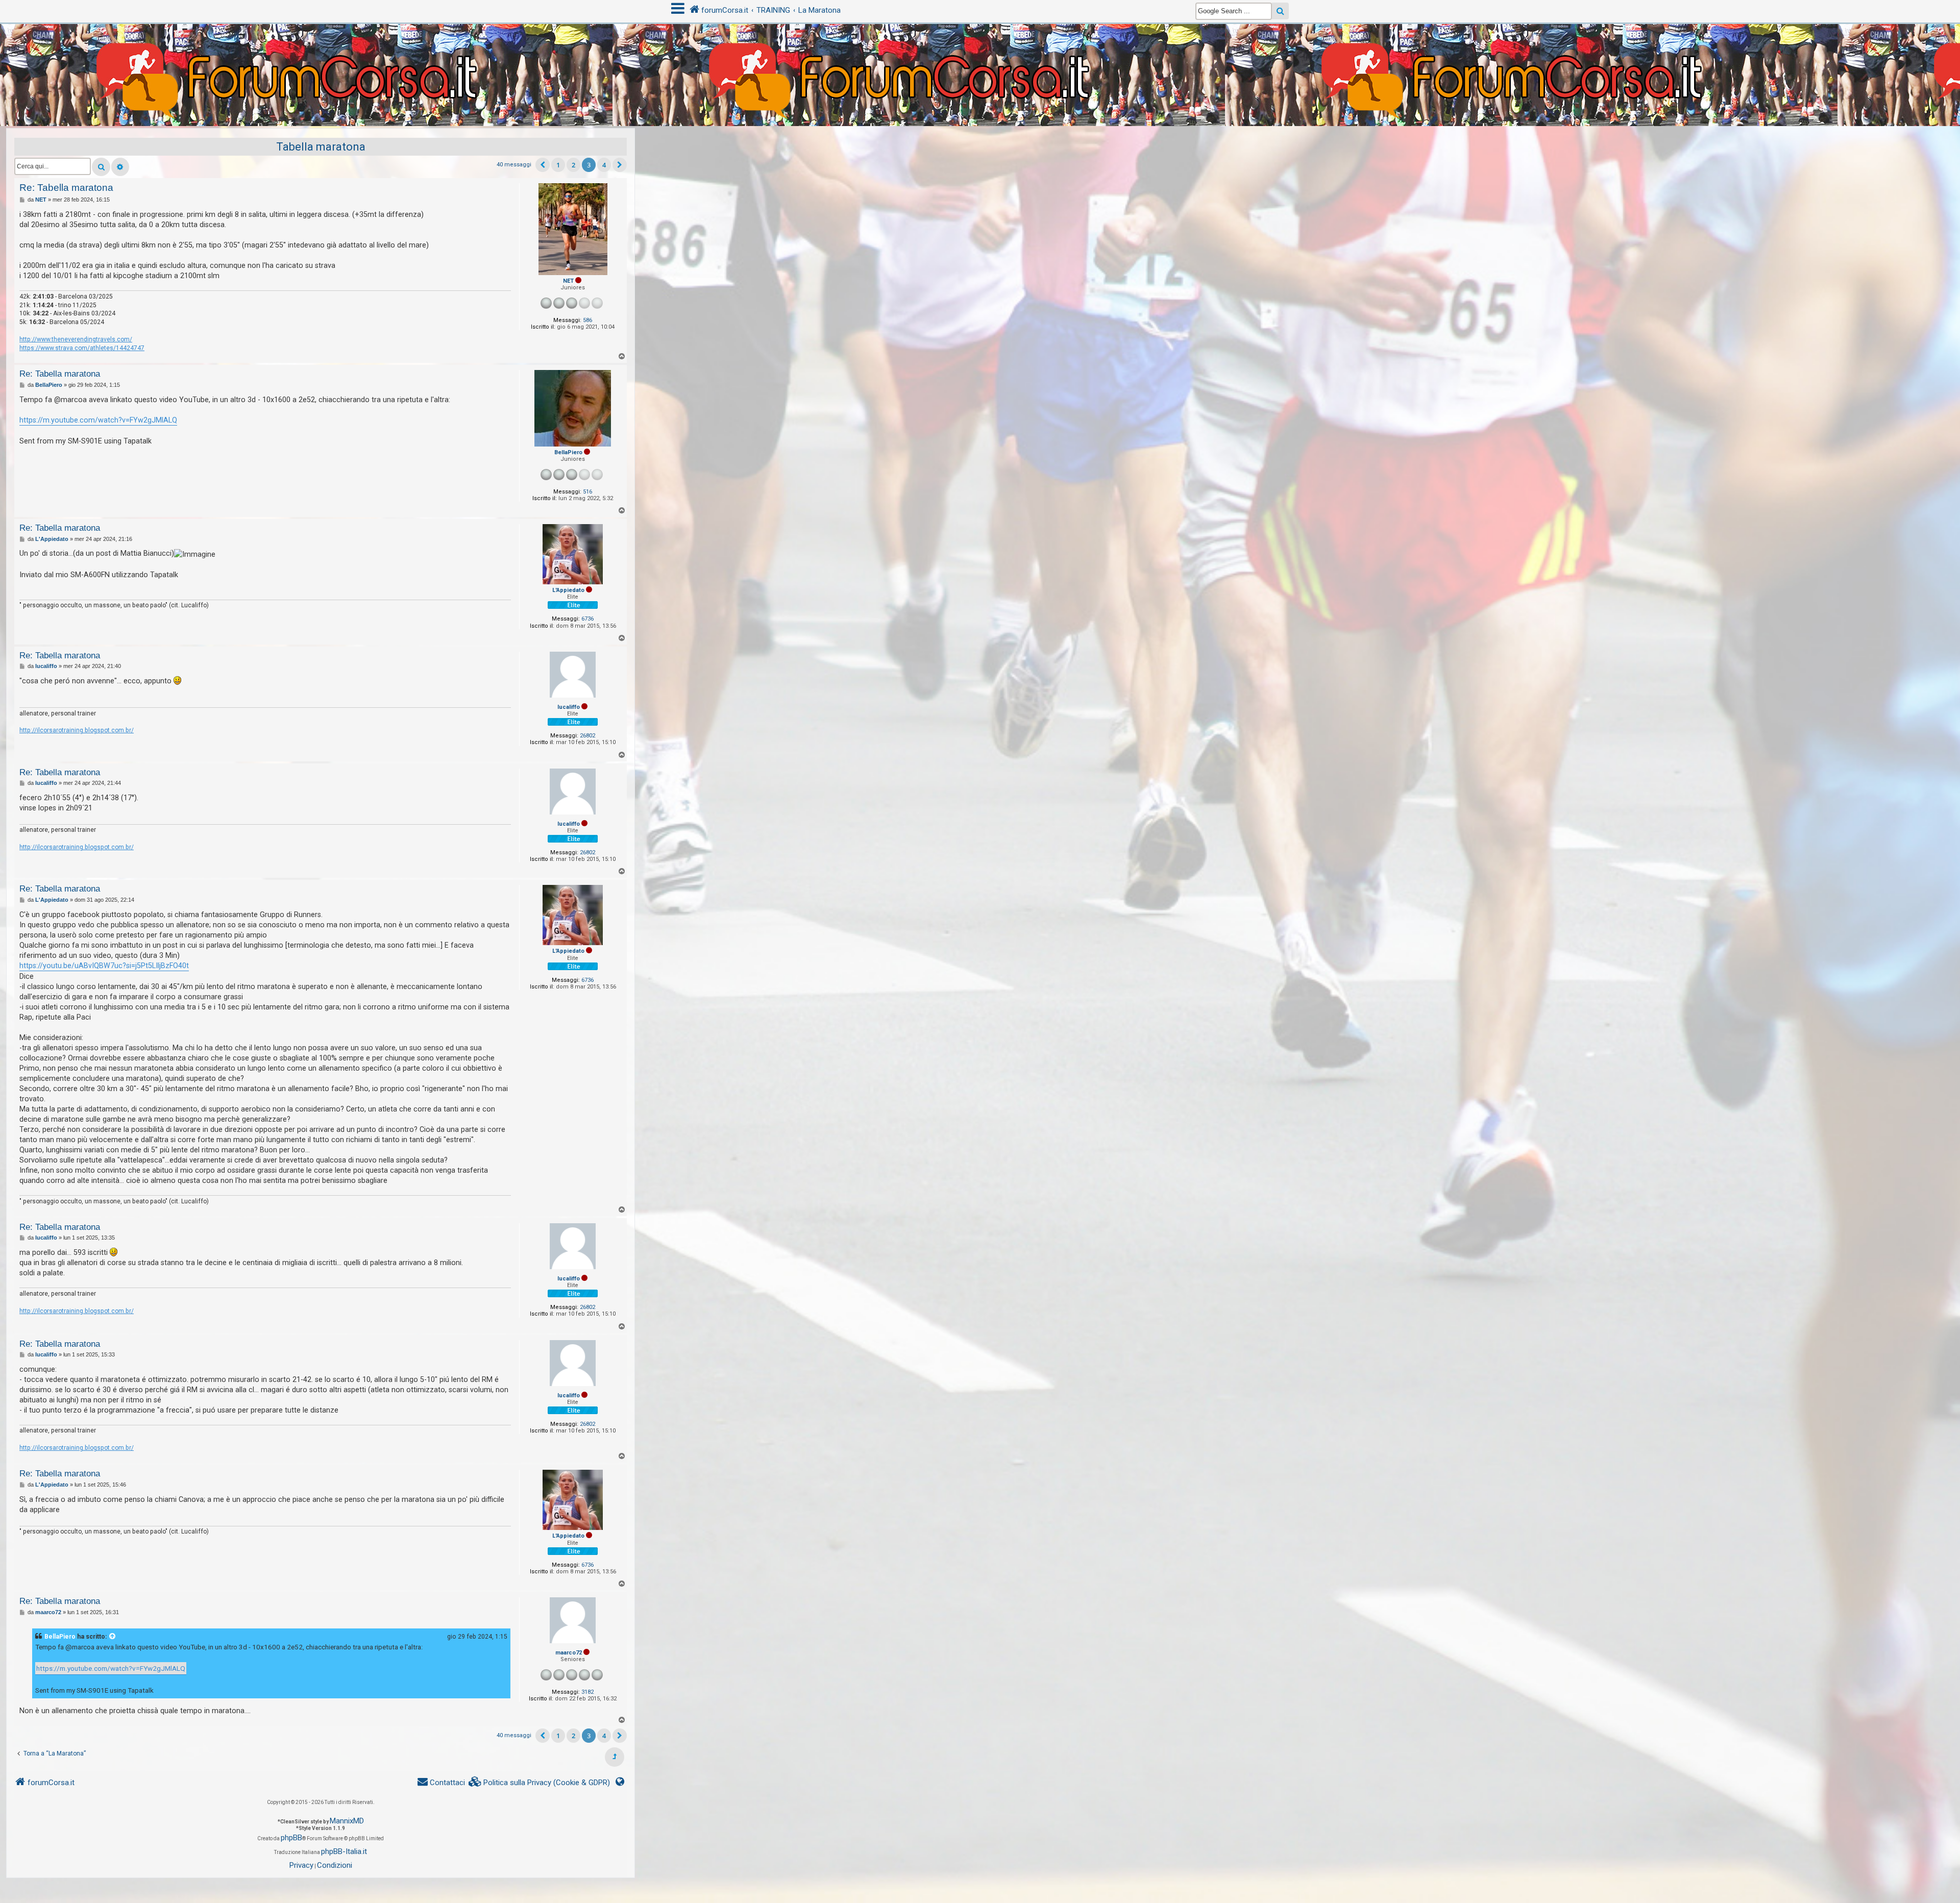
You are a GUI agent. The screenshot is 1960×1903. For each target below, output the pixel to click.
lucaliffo (569, 707)
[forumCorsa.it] (980, 55)
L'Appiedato (568, 590)
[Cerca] (101, 167)
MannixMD (347, 1821)
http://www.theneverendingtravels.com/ (76, 339)
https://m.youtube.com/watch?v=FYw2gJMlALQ (98, 420)
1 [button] (558, 165)
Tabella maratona (321, 147)
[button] (543, 165)
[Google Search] (1280, 11)
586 (587, 320)
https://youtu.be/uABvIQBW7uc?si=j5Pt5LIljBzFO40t (104, 966)
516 (587, 492)
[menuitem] (540, 1783)
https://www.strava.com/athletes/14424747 (82, 348)
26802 (587, 736)
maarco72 (569, 1653)
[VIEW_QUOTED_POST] (113, 1637)
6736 (587, 619)
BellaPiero (568, 452)
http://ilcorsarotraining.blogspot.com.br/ (77, 730)
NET (568, 281)
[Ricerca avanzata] (120, 167)
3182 (587, 1692)
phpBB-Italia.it (344, 1851)
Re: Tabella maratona (66, 188)
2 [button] (573, 165)
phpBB (291, 1838)
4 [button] (604, 165)
